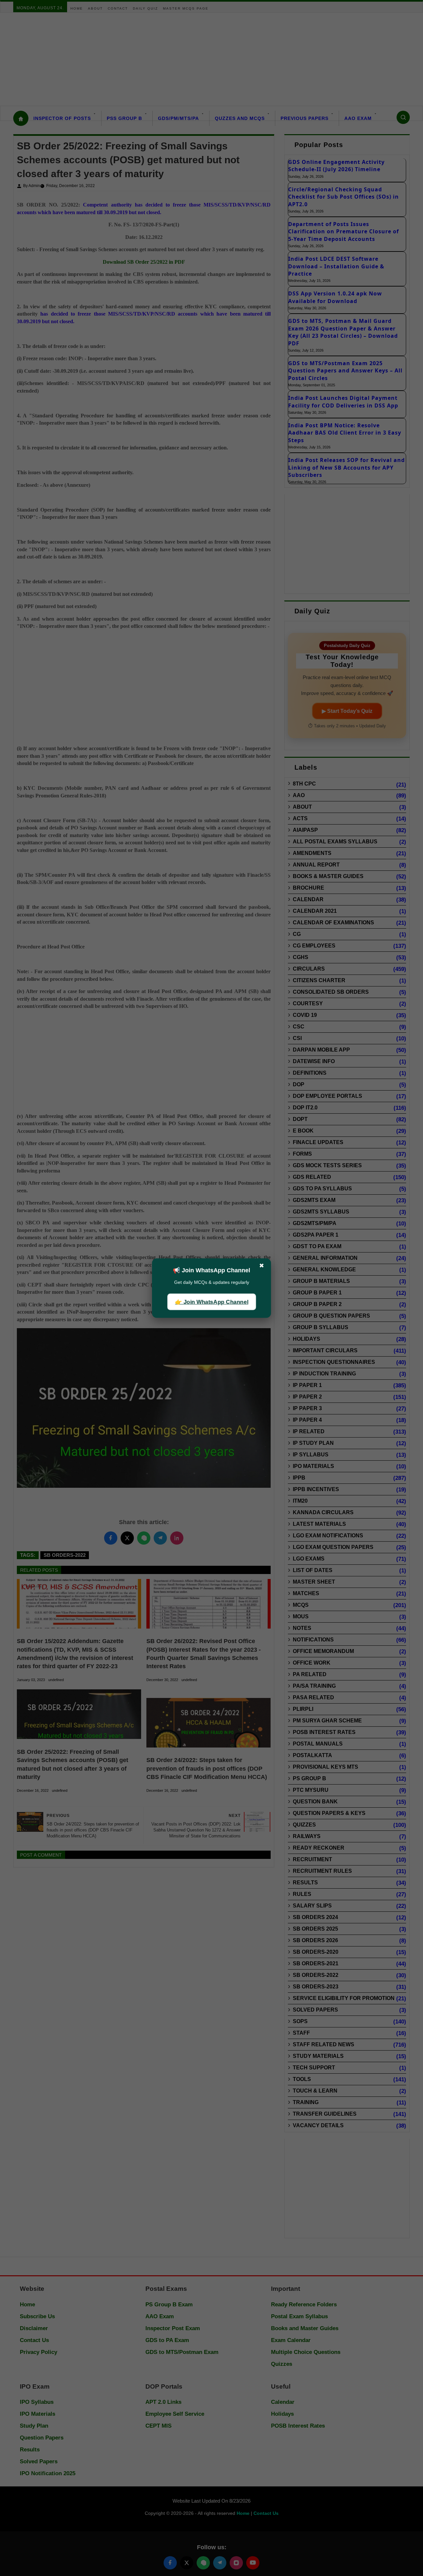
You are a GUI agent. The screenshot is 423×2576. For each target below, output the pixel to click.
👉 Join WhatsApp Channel (211, 1302)
